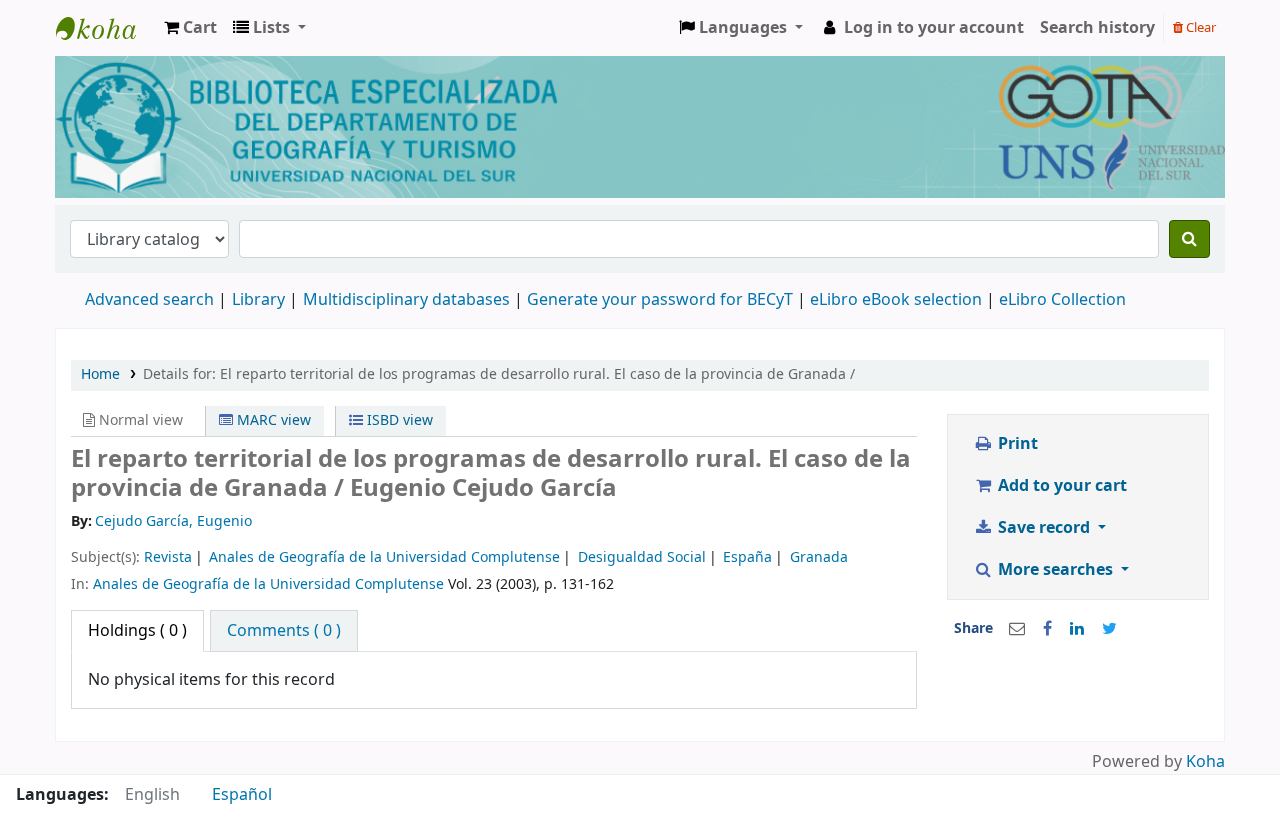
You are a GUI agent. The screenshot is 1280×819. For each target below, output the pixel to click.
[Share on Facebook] (1047, 629)
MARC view (272, 420)
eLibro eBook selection (898, 300)
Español (242, 795)
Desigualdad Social (642, 557)
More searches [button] (1055, 570)
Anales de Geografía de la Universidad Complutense (384, 557)
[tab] (284, 631)
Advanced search (149, 300)
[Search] (1189, 239)
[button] (190, 28)
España (747, 557)
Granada (819, 557)
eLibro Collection (1062, 300)
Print (1016, 444)
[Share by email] (1017, 629)
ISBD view (398, 420)
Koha (1205, 762)
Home (100, 374)
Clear (1199, 27)
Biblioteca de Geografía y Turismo (106, 28)
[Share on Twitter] (1109, 629)
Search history (1097, 28)
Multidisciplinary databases (408, 300)
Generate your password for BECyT (660, 300)
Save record (1044, 528)
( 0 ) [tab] (137, 631)
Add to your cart (1060, 486)
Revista (168, 557)
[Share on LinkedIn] (1077, 629)
